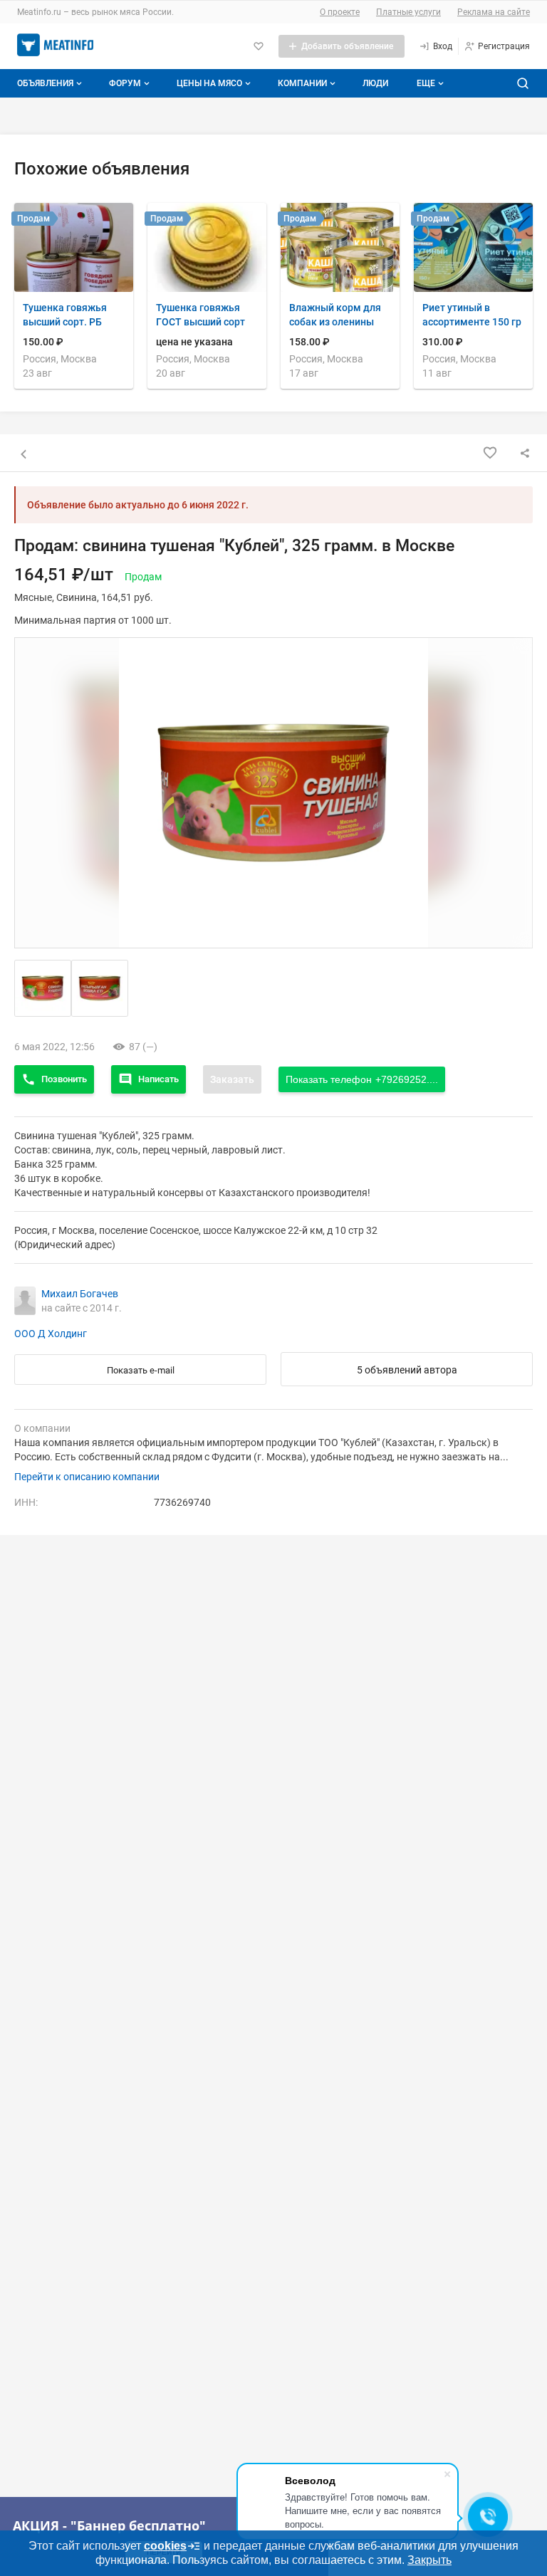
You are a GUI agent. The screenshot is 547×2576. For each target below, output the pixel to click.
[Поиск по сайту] (523, 83)
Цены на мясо (209, 83)
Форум (125, 83)
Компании (302, 83)
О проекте (340, 12)
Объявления (45, 83)
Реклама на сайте (494, 12)
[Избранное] (259, 46)
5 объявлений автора (407, 1370)
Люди (375, 83)
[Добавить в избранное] (490, 453)
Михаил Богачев (80, 1294)
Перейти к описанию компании (87, 1477)
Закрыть (429, 2560)
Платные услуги (408, 12)
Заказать (232, 1079)
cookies (165, 2546)
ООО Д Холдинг (51, 1334)
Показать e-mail (141, 1370)
